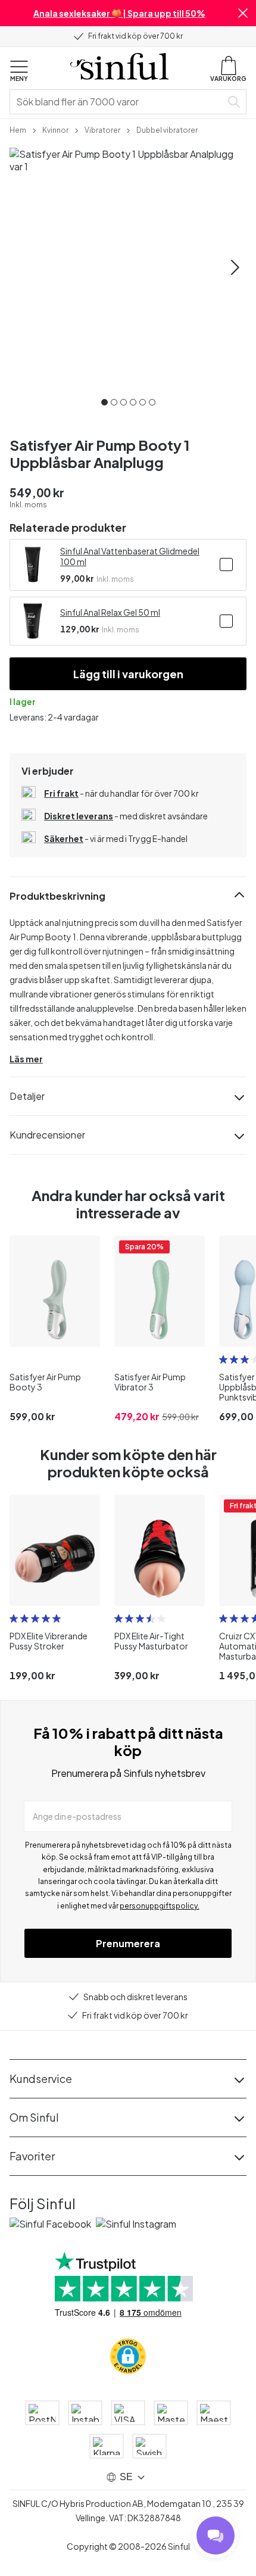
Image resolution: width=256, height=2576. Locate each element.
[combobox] (118, 102)
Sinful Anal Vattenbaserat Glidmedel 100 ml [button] (130, 556)
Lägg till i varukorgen (128, 674)
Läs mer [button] (26, 1059)
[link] (18, 129)
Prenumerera (128, 1943)
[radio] (223, 1359)
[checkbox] (226, 565)
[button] (243, 13)
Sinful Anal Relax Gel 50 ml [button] (110, 612)
